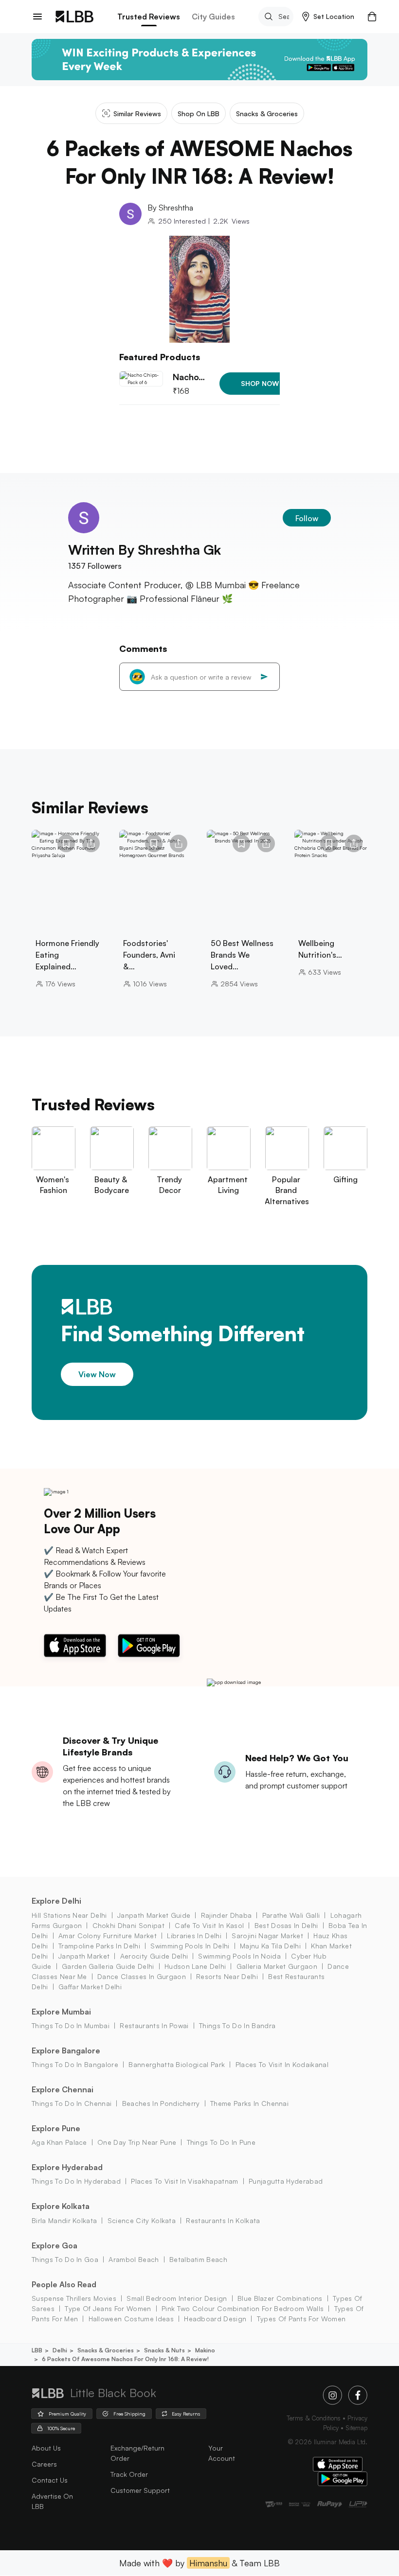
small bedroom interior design (177, 2298)
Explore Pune (56, 2128)
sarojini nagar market (267, 1936)
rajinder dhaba (226, 1915)
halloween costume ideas (131, 2319)
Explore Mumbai (61, 2012)
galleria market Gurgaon (277, 1966)
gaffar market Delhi (90, 1987)
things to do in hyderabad (76, 2181)
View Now (97, 1374)
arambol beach (134, 2259)
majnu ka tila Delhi (270, 1946)
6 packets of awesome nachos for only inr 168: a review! (125, 2359)
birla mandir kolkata (64, 2220)
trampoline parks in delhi (99, 1946)
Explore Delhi (56, 1901)
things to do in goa (65, 2259)
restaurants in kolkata (223, 2220)
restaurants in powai (154, 2025)
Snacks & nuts (164, 2350)
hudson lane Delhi (195, 1966)
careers (44, 2464)
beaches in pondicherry (161, 2103)
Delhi (60, 2350)
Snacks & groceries (106, 2350)
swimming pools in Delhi (190, 1946)
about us (46, 2448)
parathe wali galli (291, 1915)
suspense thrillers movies (74, 2298)
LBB (37, 2350)
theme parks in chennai (249, 2103)
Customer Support (140, 2490)
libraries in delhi (194, 1936)
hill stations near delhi (69, 1915)
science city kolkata (142, 2220)
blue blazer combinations (280, 2298)
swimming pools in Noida (239, 1956)
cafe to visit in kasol (209, 1925)
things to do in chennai (72, 2103)
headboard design (215, 2319)
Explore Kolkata (61, 2206)
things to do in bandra (237, 2025)
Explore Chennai (63, 2089)
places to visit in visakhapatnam (184, 2181)
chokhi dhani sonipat (128, 1925)
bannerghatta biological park (177, 2064)
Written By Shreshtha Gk (145, 550)
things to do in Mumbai (71, 2025)
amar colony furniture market (108, 1936)
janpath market (84, 1956)
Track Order (129, 2474)
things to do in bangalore (75, 2064)
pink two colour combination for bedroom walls (243, 2308)
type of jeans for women (108, 2308)
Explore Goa (54, 2245)
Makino (205, 2350)
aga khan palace (59, 2142)
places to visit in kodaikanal (282, 2064)
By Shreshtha (170, 208)
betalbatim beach (198, 2259)
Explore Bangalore (66, 2050)
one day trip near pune (137, 2142)
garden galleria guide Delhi (108, 1966)
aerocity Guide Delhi (154, 1956)
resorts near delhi (227, 1976)
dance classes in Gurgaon (142, 1976)
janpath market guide (154, 1915)
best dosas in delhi (286, 1925)
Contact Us (50, 2480)
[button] (328, 17)
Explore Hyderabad (67, 2167)
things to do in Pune (221, 2142)
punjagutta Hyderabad (286, 2181)
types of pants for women (301, 2319)
